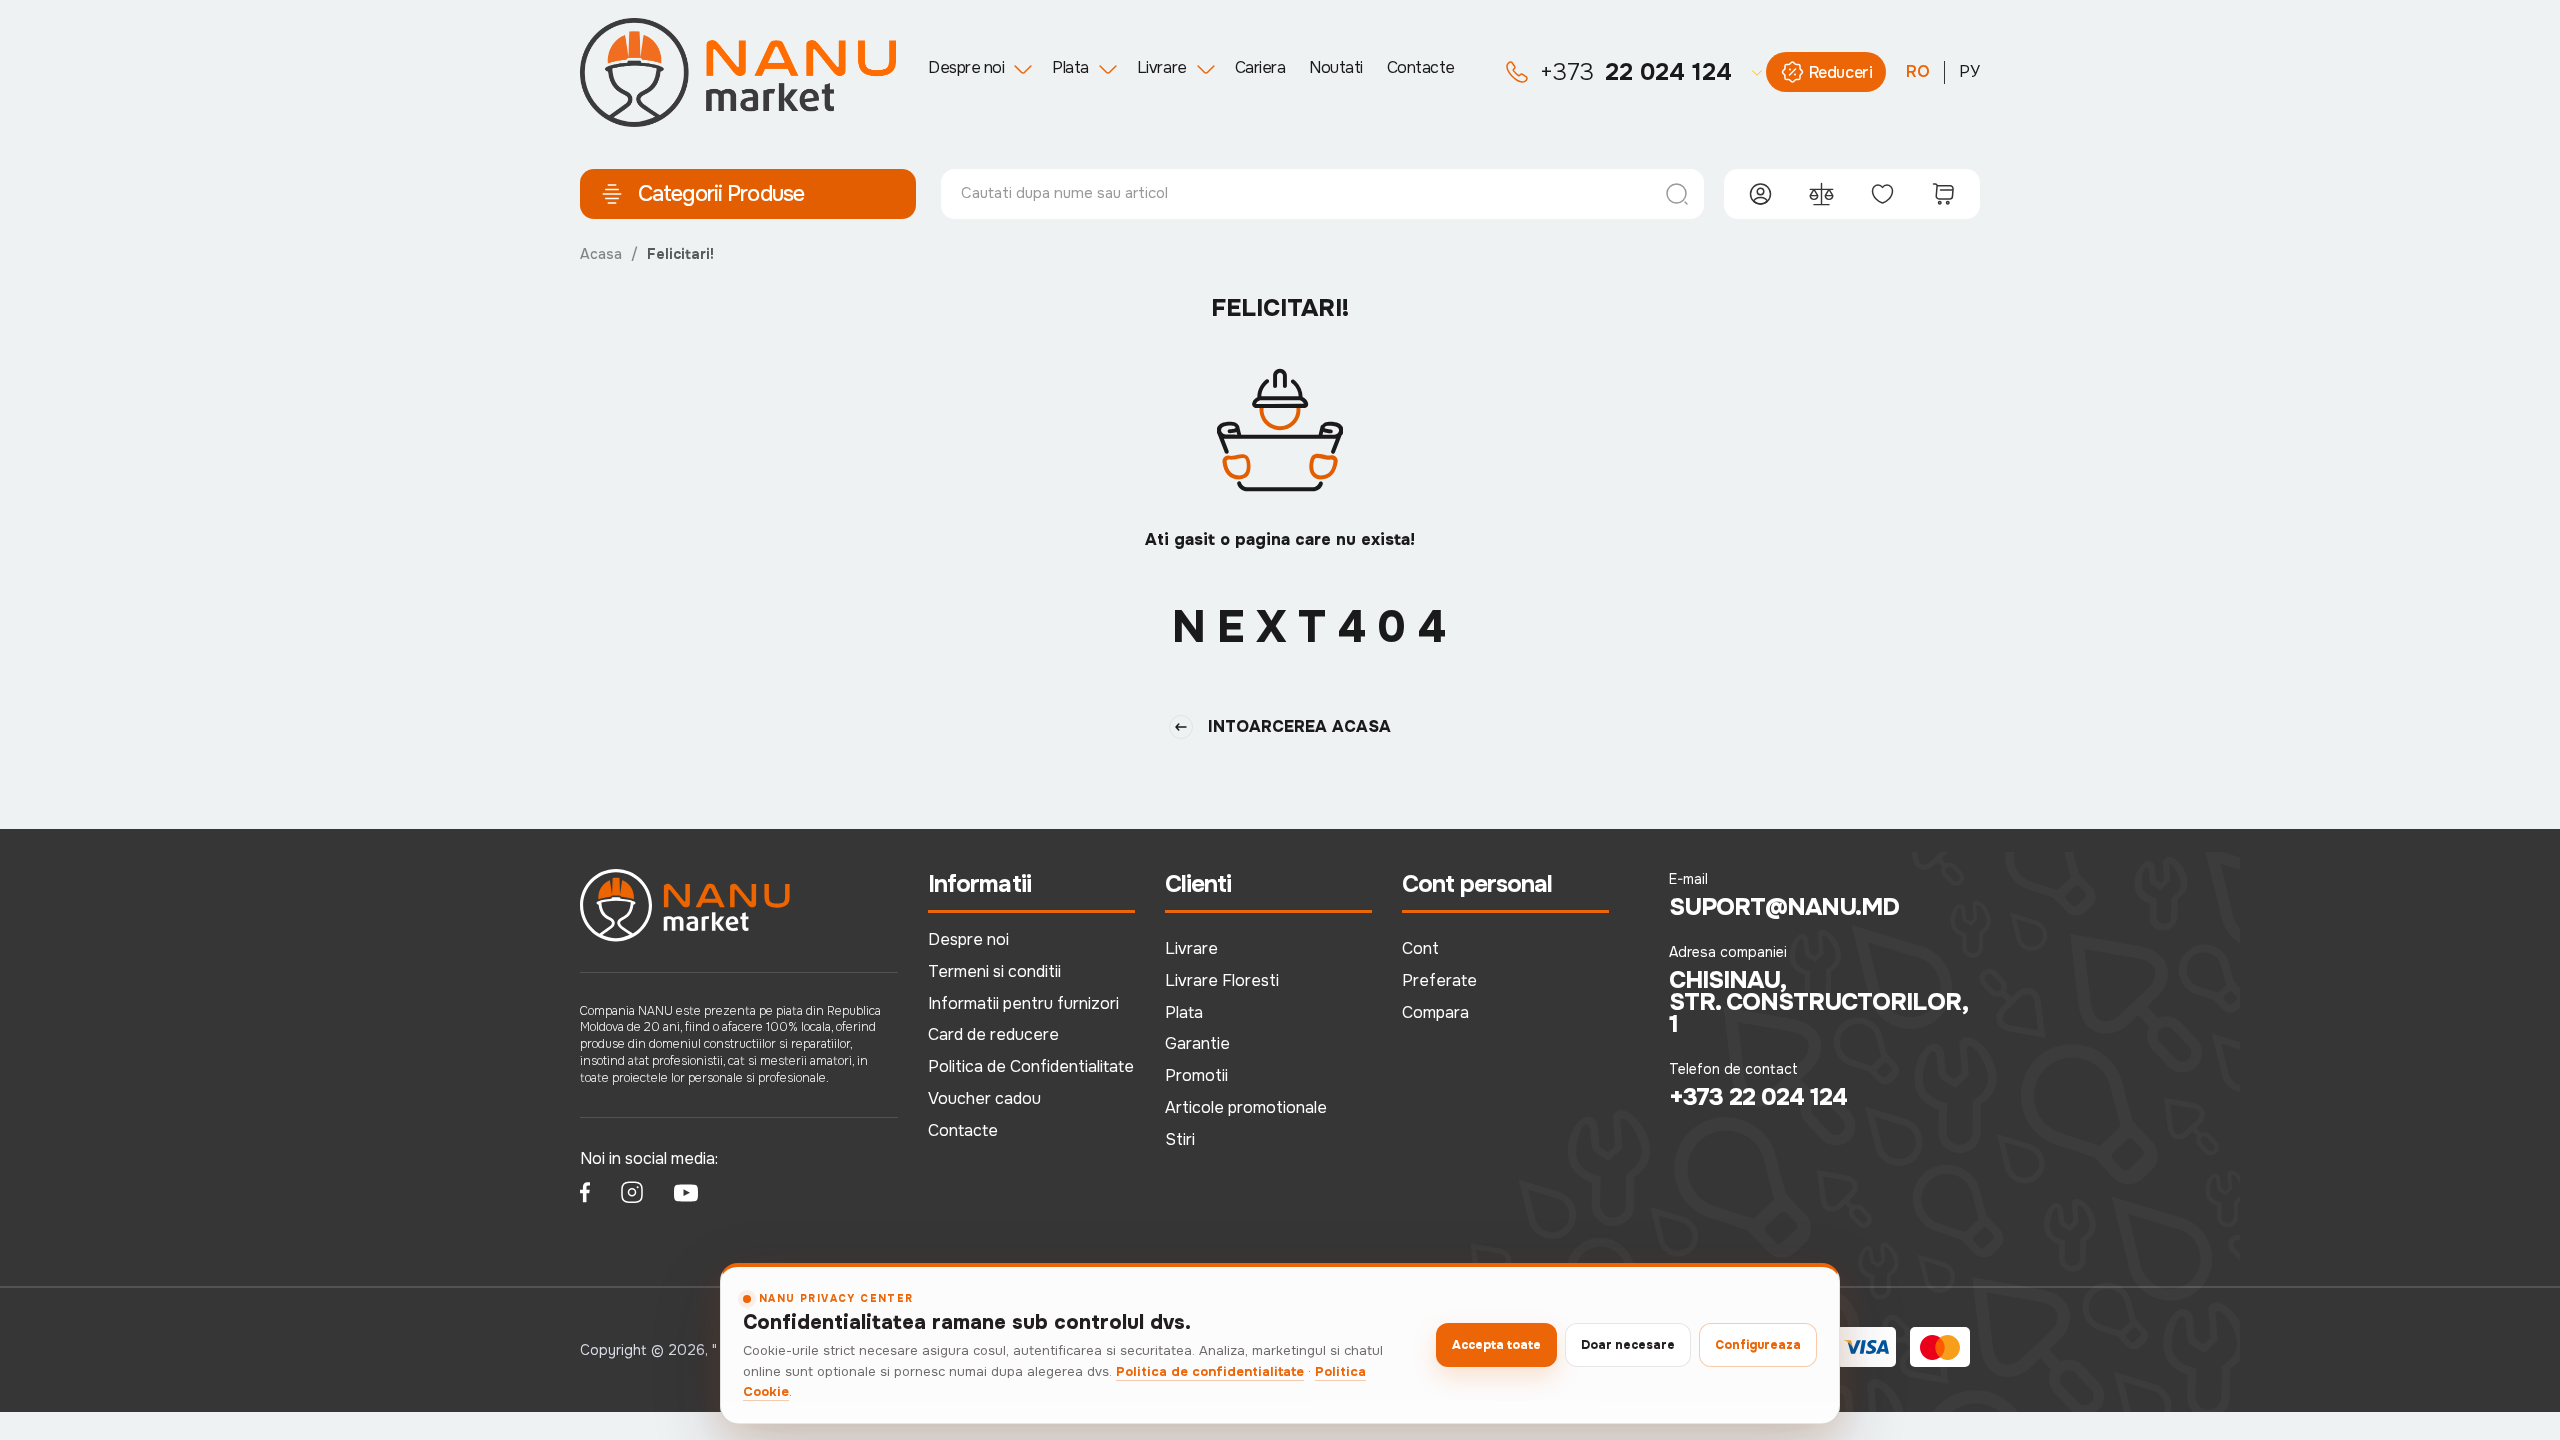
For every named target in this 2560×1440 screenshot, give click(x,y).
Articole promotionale (1246, 1107)
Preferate (1439, 980)
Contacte (1421, 67)
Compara (1435, 1012)
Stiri (1180, 1139)
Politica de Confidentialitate (1031, 1066)
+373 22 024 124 (1758, 1097)
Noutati (1336, 67)
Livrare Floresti (1222, 980)
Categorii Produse (721, 194)
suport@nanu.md (1784, 907)
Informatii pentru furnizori (1023, 1003)
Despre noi (966, 67)
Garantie (1197, 1043)
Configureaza (1758, 1345)
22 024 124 (1636, 72)
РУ (1969, 71)
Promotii (1196, 1075)
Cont (1420, 948)
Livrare (1162, 67)
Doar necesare (1628, 1345)
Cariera (1260, 67)
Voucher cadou (984, 1098)
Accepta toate (1496, 1345)
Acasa (601, 254)
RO (1918, 71)
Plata (1070, 67)
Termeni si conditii (994, 971)
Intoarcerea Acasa (1299, 726)
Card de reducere (993, 1034)
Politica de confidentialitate (1210, 1371)
